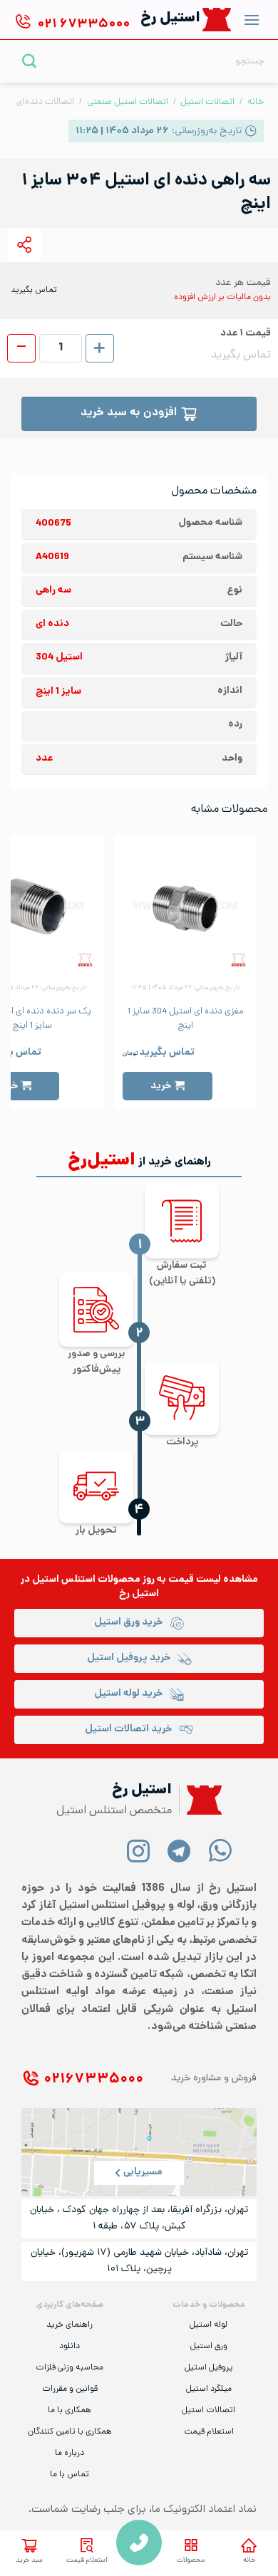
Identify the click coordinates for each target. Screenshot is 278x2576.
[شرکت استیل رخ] (200, 1800)
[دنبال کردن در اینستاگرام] (139, 1850)
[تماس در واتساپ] (220, 1850)
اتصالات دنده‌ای (45, 102)
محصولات (191, 2561)
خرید (161, 1086)
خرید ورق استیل (128, 1623)
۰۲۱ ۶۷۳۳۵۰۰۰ (93, 2080)
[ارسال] (30, 61)
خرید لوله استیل (128, 1694)
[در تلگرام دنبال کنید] (179, 1850)
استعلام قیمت (87, 2561)
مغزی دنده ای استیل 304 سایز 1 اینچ (186, 1019)
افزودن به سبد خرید (129, 413)
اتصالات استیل (207, 102)
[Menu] (252, 20)
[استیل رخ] (217, 20)
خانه (256, 102)
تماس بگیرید (167, 1053)
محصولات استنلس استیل (86, 1580)
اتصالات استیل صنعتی (128, 102)
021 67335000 (139, 2543)
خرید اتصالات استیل (128, 1730)
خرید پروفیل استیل (129, 1658)
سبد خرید (29, 2561)
